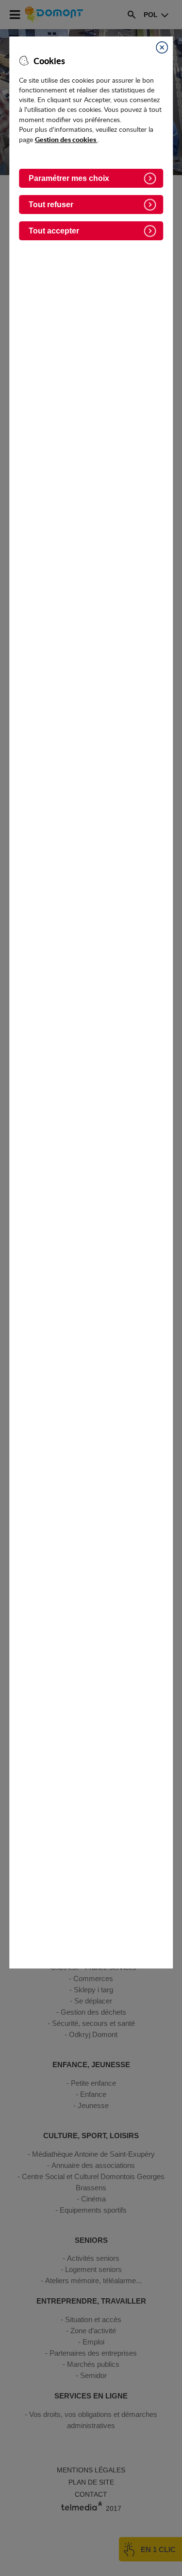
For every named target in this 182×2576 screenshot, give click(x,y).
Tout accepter (54, 231)
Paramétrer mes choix (69, 178)
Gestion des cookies (66, 139)
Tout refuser (51, 205)
